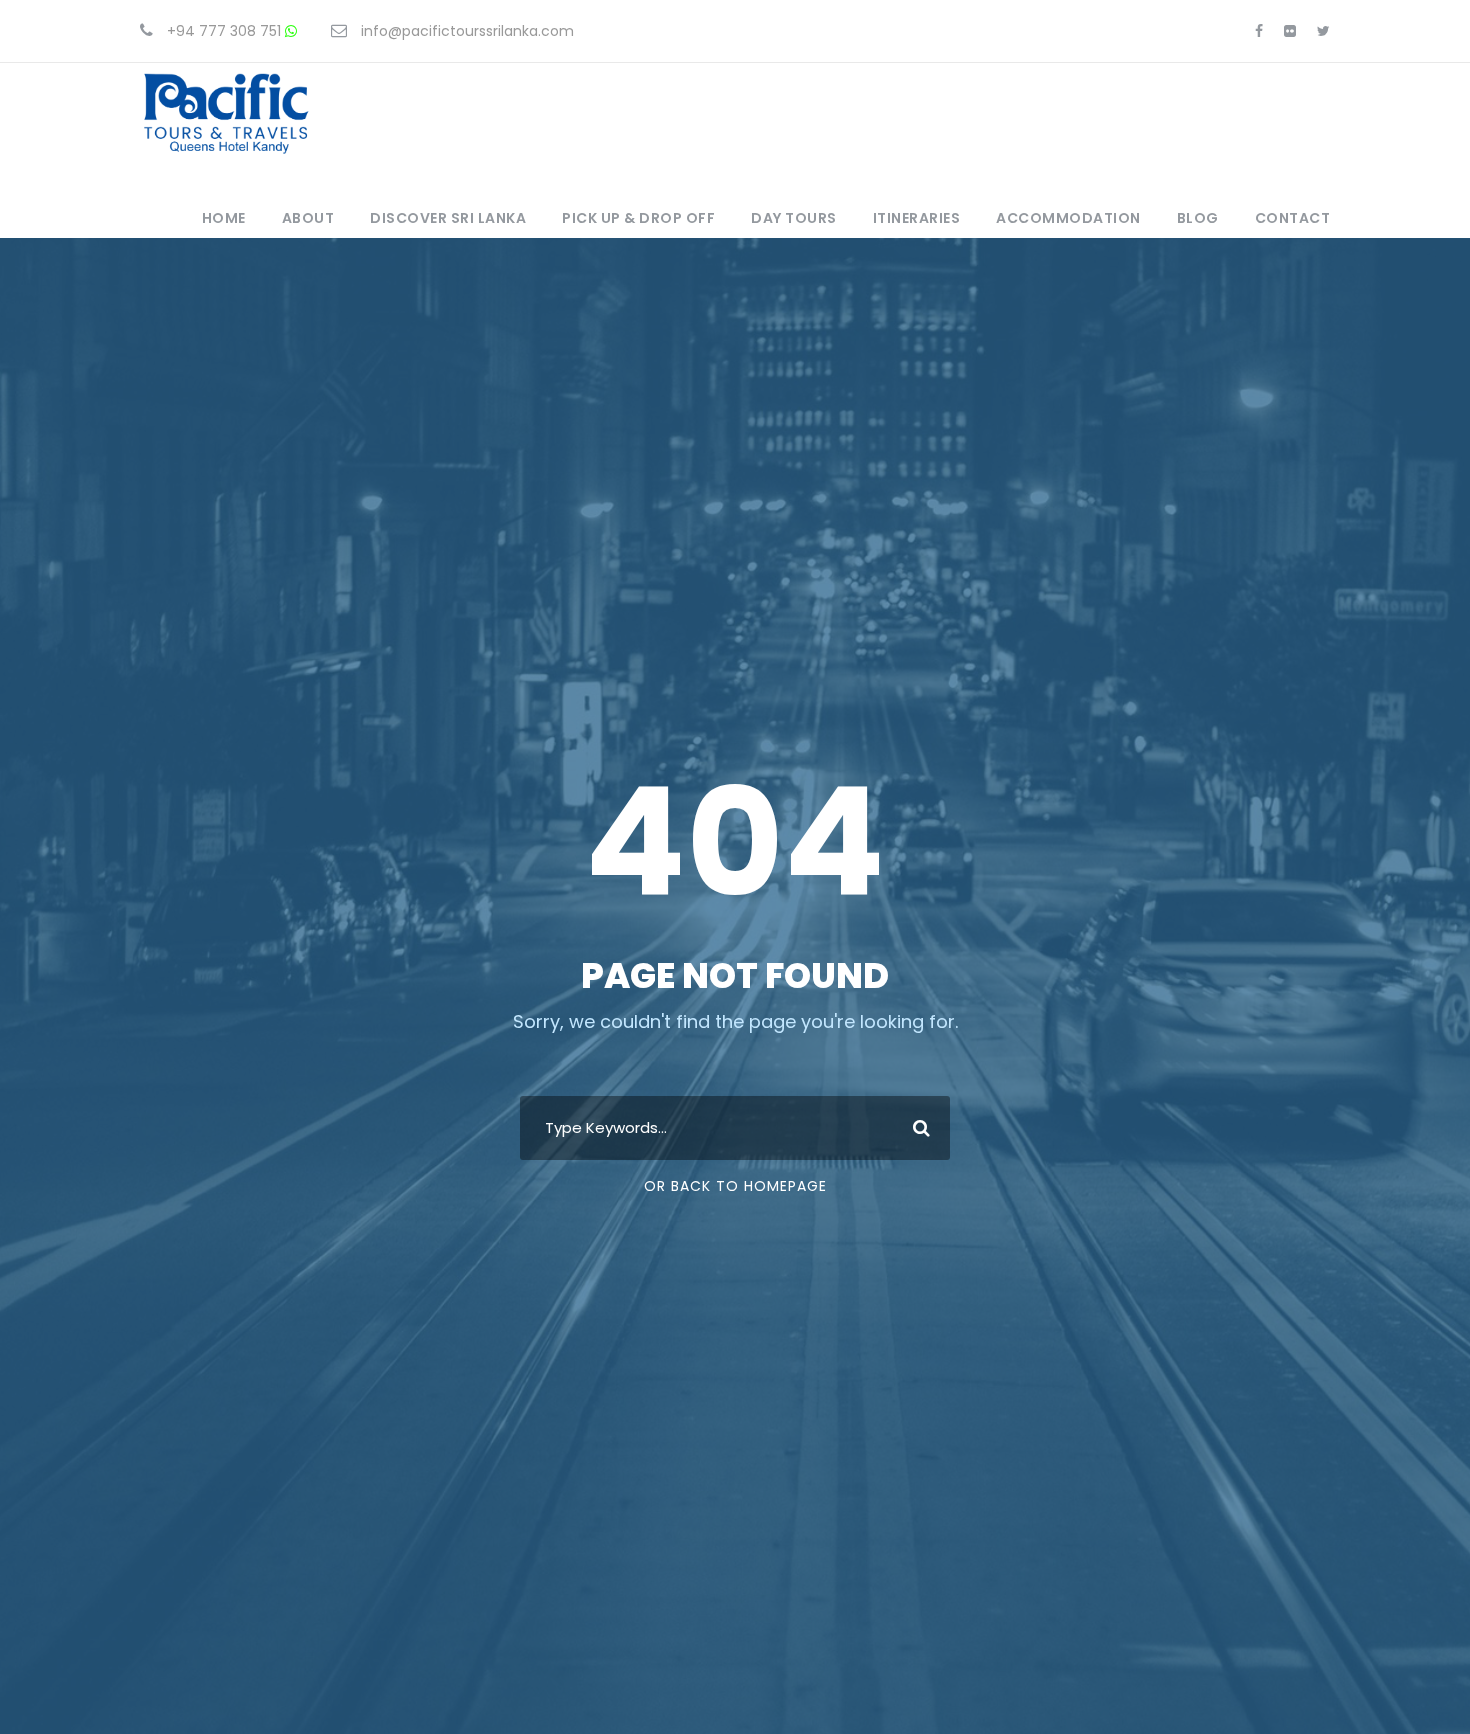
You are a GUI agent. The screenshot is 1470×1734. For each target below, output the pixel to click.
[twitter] (1323, 31)
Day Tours (794, 218)
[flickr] (1290, 31)
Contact (1293, 218)
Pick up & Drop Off (638, 218)
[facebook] (1259, 31)
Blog (1198, 218)
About (308, 218)
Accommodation (1068, 218)
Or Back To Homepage (735, 1186)
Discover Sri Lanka (448, 218)
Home (224, 218)
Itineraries (917, 218)
